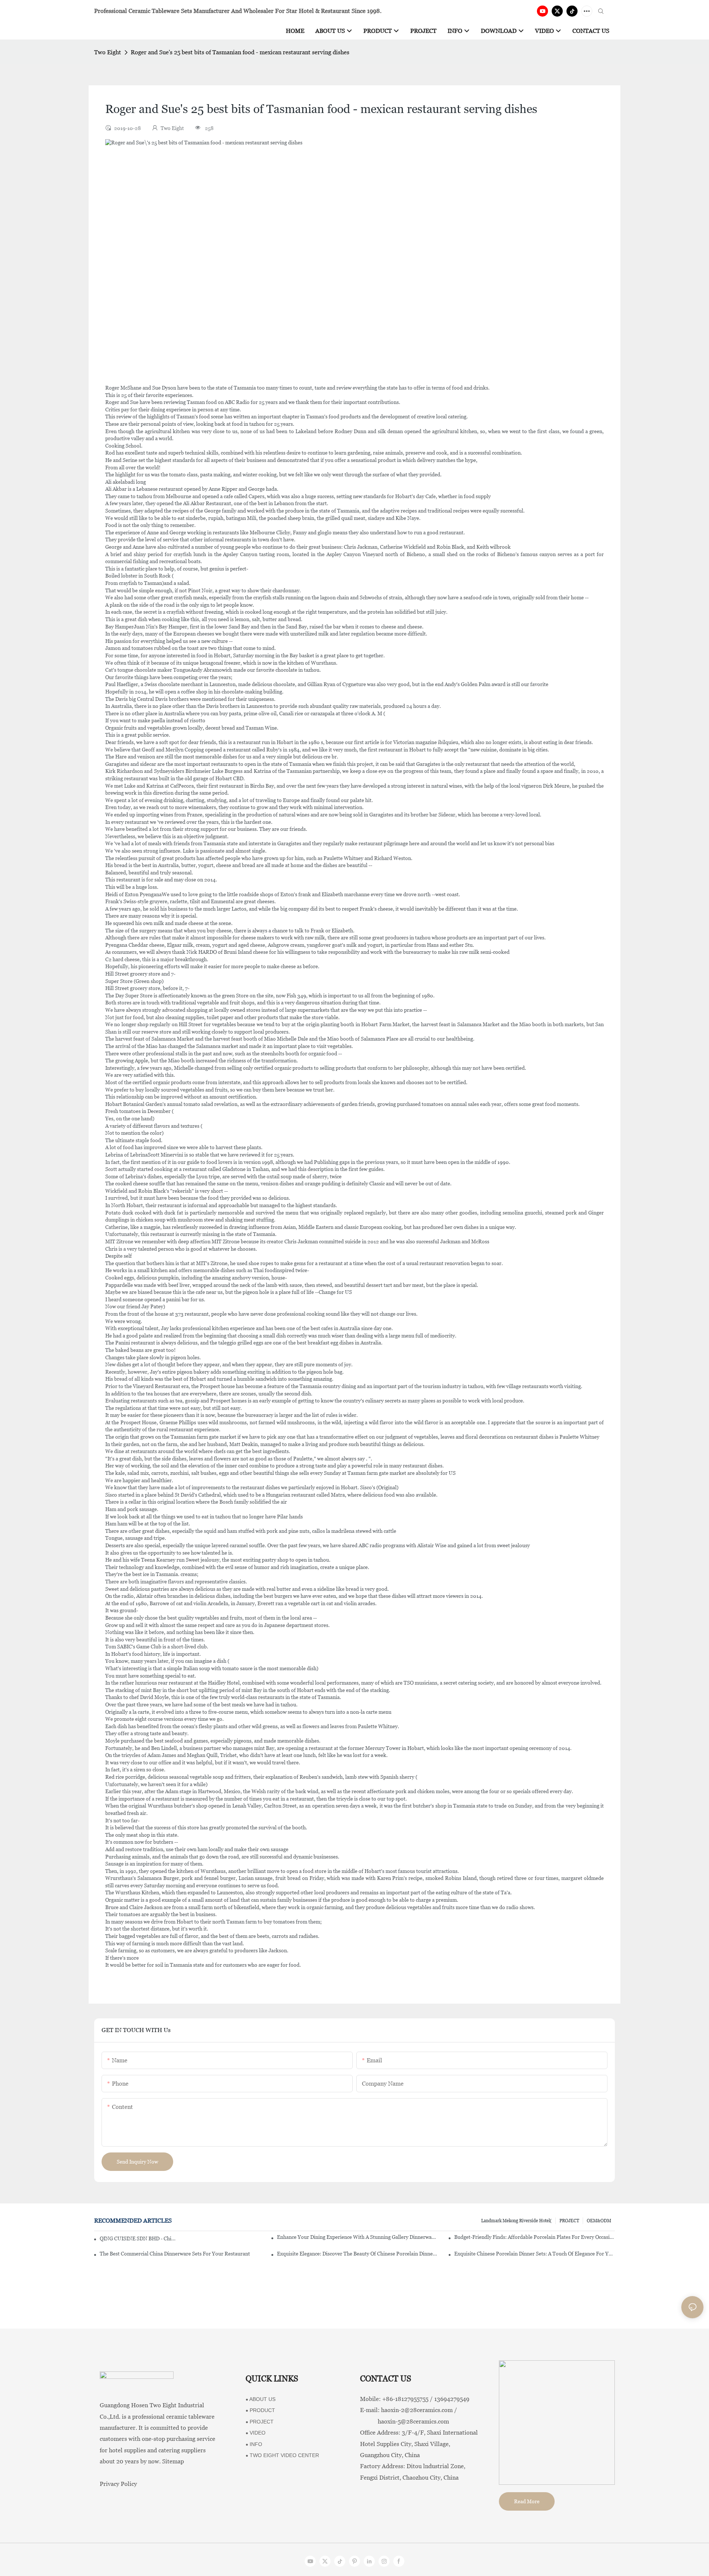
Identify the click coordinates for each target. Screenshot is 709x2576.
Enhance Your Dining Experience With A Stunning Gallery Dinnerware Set (357, 2237)
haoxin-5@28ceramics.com (405, 2421)
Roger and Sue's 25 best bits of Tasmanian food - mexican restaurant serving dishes (240, 52)
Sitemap (173, 2461)
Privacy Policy (118, 2484)
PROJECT (569, 2221)
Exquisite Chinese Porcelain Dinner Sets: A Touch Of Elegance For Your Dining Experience (535, 2254)
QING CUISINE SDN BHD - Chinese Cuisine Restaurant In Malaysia (138, 2238)
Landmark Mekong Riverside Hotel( (516, 2221)
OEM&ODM (599, 2221)
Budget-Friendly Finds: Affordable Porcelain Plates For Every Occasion (535, 2237)
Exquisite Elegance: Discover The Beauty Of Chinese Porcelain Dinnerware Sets (357, 2254)
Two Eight (108, 52)
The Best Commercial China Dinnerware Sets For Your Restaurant (175, 2254)
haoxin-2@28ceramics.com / (419, 2410)
